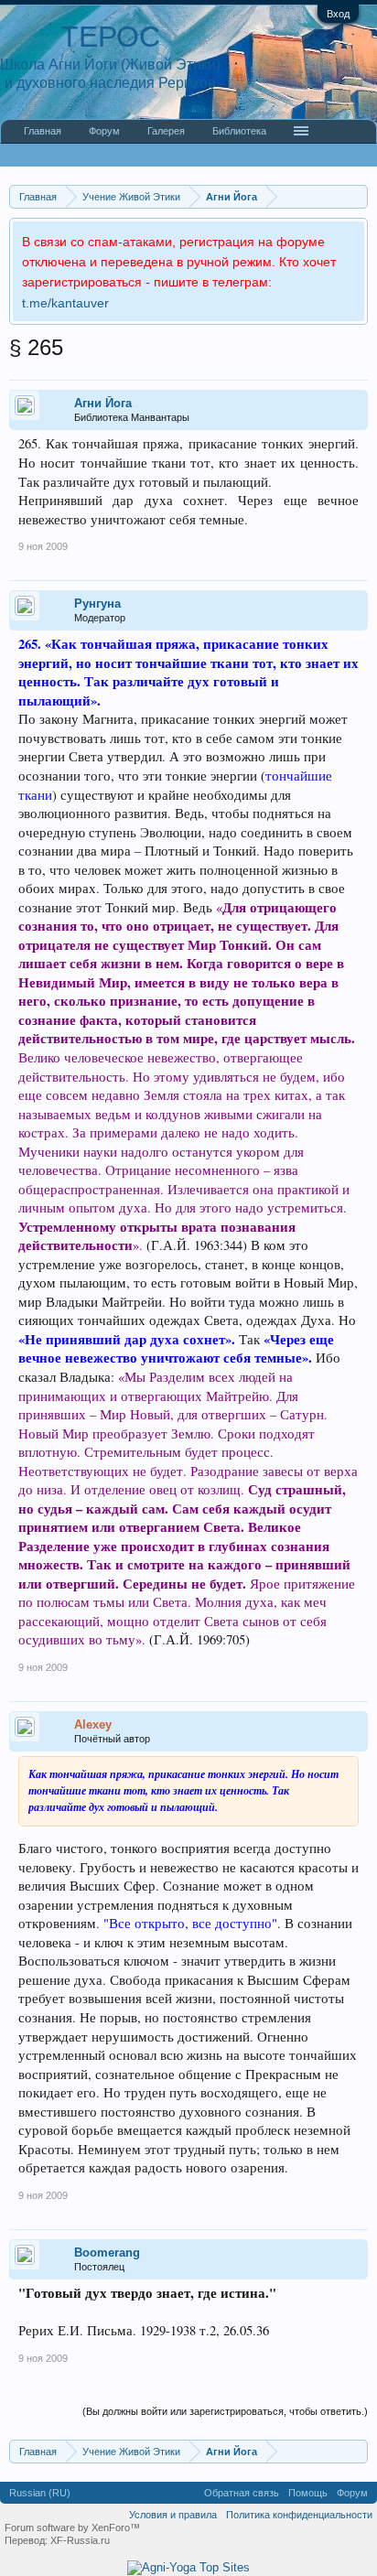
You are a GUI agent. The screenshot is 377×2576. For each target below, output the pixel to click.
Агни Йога (103, 403)
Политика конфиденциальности (299, 2515)
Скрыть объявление (353, 239)
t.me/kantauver (65, 303)
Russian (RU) (40, 2493)
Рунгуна (97, 604)
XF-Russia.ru (80, 2540)
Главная (43, 131)
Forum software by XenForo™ (72, 2527)
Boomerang (107, 2253)
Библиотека (239, 131)
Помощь (308, 2493)
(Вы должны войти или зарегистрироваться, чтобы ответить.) (225, 2411)
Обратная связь (242, 2493)
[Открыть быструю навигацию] (356, 196)
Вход (338, 14)
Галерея (166, 131)
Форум (104, 131)
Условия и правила (173, 2515)
